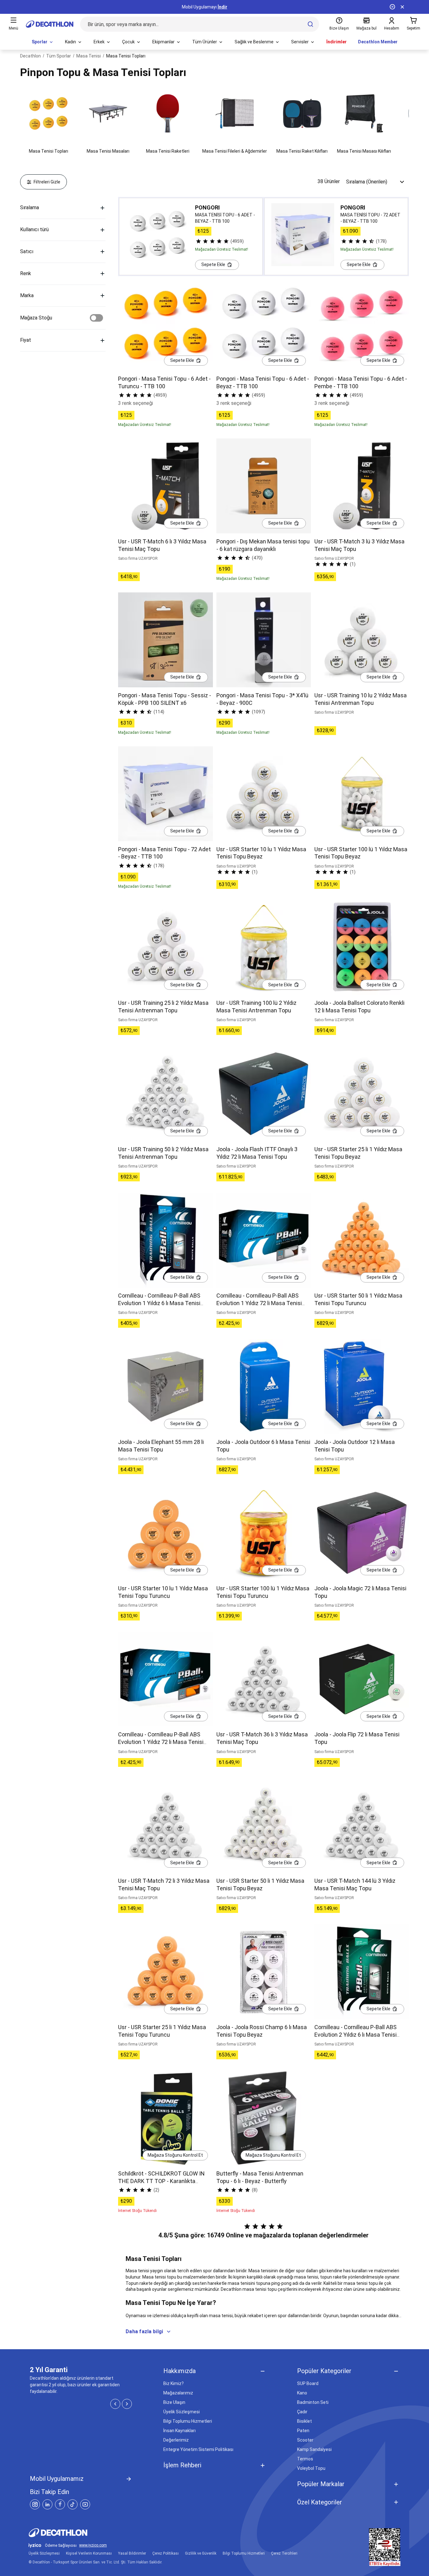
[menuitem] (43, 42)
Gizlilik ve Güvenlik (201, 2553)
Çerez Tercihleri (284, 2553)
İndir (223, 7)
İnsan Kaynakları (179, 2431)
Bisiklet (304, 2421)
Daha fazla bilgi (144, 2331)
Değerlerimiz (176, 2440)
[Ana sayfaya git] (50, 24)
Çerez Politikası (166, 2553)
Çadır (302, 2412)
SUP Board (308, 2383)
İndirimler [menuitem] (337, 42)
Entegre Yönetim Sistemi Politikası (198, 2449)
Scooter (305, 2440)
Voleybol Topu (311, 2468)
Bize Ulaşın (174, 2402)
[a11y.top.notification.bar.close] (402, 7)
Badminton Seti (313, 2402)
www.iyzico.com (93, 2545)
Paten (303, 2431)
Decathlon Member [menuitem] (378, 42)
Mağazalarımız (178, 2393)
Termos (305, 2459)
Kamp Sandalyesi (314, 2449)
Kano (302, 2393)
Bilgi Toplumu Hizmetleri (188, 2421)
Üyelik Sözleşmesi (182, 2412)
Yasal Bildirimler (132, 2553)
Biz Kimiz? (174, 2383)
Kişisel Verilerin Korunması (89, 2553)
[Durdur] (392, 7)
